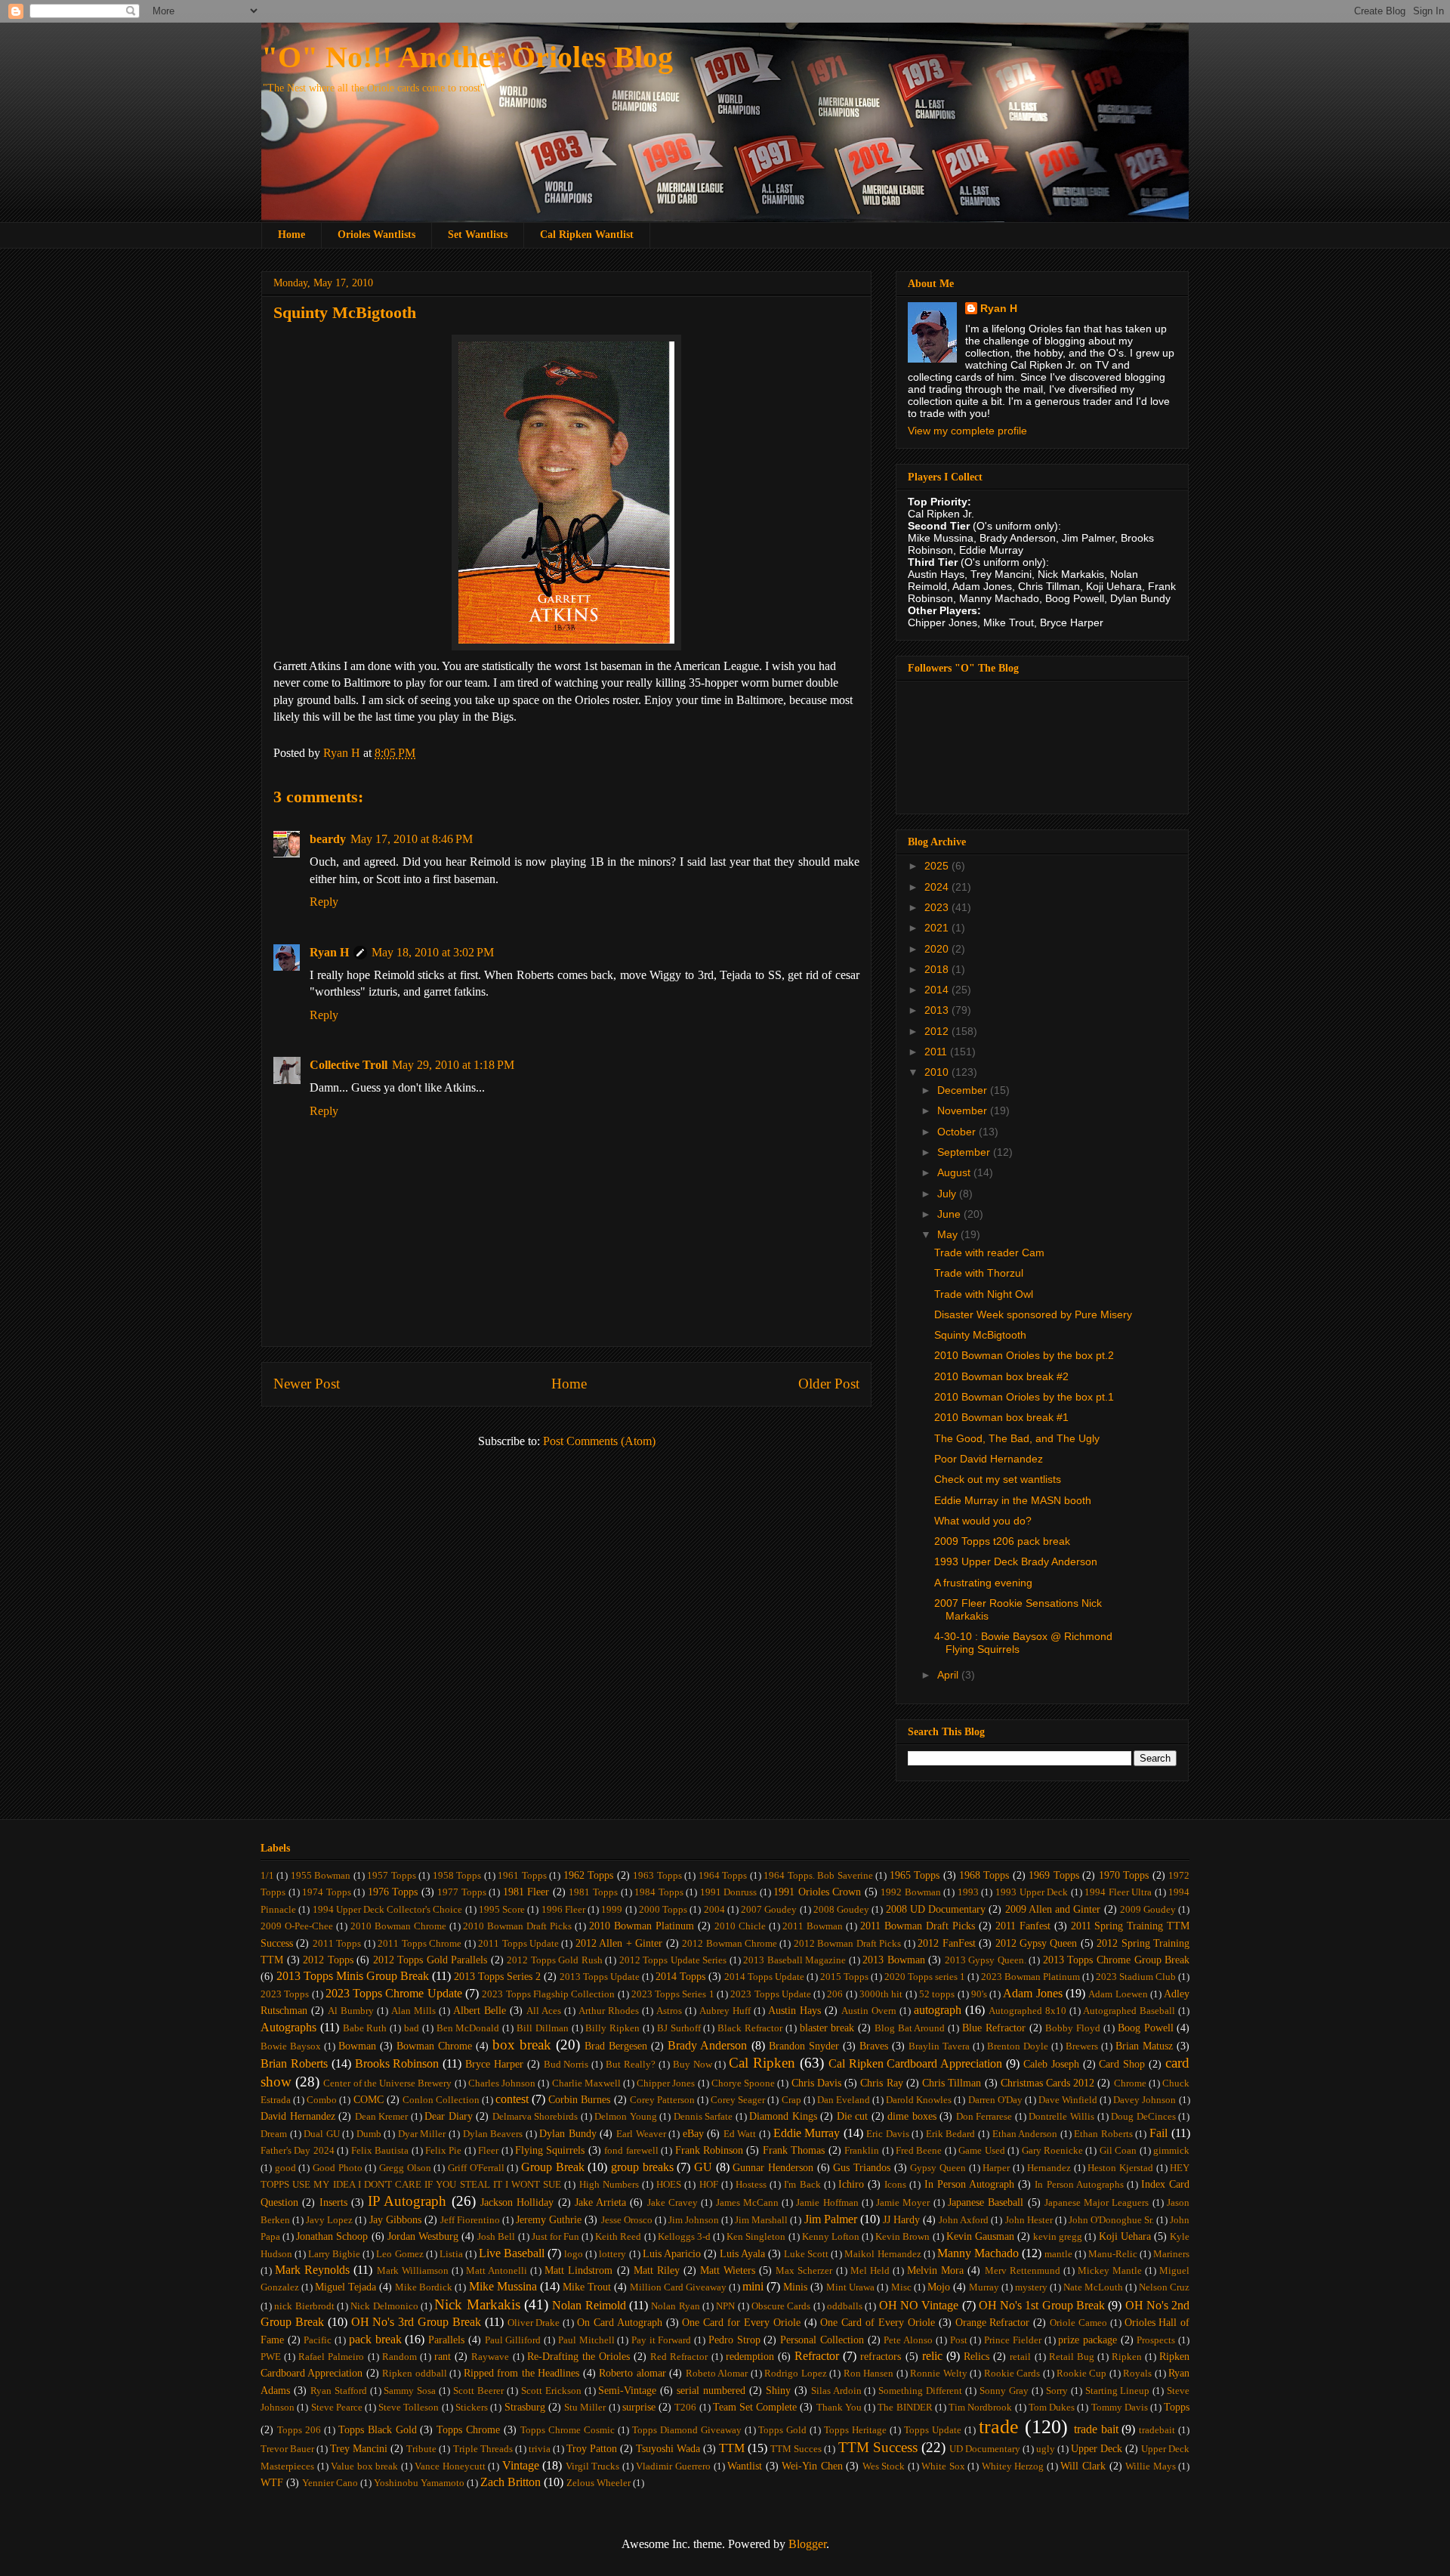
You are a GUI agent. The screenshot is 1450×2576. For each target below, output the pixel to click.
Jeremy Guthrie (549, 2219)
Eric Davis (888, 2134)
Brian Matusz (1144, 2046)
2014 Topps (680, 1976)
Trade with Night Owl (984, 1294)
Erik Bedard (951, 2134)
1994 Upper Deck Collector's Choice (388, 1910)
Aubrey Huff (725, 2011)
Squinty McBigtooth (980, 1335)
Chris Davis (816, 2083)
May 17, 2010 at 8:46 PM (412, 839)
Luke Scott (806, 2254)
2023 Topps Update (771, 1994)
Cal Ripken (762, 2063)
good (285, 2168)
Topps (1177, 2407)
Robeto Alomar (717, 2374)
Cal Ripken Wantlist (587, 235)
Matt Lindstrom (578, 2270)
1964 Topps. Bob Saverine (818, 1876)
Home (292, 235)
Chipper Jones (666, 2083)
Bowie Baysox (291, 2046)
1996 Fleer (563, 1910)
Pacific (318, 2340)
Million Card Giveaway (678, 2287)
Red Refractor (679, 2357)
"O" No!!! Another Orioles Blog (467, 57)
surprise (639, 2407)
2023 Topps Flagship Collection (548, 1994)
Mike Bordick (424, 2287)
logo (574, 2254)
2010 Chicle (740, 1926)
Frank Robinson (709, 2150)
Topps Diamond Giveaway (687, 2430)
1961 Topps (522, 1876)
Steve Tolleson (409, 2408)
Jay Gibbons (395, 2219)
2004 (714, 1910)
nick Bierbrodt (304, 2306)
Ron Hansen (868, 2374)
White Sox (943, 2466)
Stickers (472, 2408)
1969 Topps (1054, 1875)
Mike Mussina (503, 2286)
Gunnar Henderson (773, 2167)
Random (400, 2357)
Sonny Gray (1004, 2391)
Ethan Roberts (1103, 2134)
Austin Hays (794, 2010)
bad (412, 2028)
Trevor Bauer (287, 2449)
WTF (272, 2482)
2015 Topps (844, 1977)
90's (979, 1994)
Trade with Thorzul (979, 1273)
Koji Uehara (1125, 2236)
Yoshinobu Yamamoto (419, 2483)
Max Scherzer (804, 2271)
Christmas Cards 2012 (1047, 2083)
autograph (938, 2010)
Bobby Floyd (1073, 2028)
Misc (901, 2287)
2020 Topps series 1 (925, 1977)
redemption (750, 2356)
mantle (1058, 2254)
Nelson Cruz (1164, 2287)
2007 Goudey (769, 1910)
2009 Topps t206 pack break (1002, 1541)
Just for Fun (555, 2237)
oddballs (845, 2306)
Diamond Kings (783, 2116)
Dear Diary (449, 2116)
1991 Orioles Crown (817, 1892)
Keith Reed (618, 2237)
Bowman (357, 2046)
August (955, 1172)
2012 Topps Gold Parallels (430, 1960)
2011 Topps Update (518, 1944)
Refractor (817, 2356)
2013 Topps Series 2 (497, 1976)
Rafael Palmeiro (331, 2357)
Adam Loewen (1118, 1994)
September (965, 1152)
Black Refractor (750, 2028)
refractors (881, 2356)
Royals (1137, 2374)
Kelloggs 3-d (684, 2237)
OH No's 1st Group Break (1042, 2305)
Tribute (421, 2449)
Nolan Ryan (675, 2306)
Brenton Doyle (1018, 2046)
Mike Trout (587, 2287)
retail (1020, 2357)
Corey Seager (738, 2100)
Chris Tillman (952, 2083)
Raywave (490, 2357)
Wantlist (745, 2466)
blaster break (827, 2028)
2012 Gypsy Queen (1037, 1943)
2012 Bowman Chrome (730, 1944)
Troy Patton (592, 2448)
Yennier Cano (330, 2483)
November (964, 1110)
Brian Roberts (294, 2063)
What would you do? (983, 1521)
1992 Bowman (911, 1892)
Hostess (751, 2185)
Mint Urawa (850, 2287)
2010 (938, 1072)
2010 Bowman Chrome (398, 1926)
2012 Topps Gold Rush (555, 1960)
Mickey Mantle (1110, 2271)
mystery (1031, 2287)
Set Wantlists (478, 235)
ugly (1046, 2449)
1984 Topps (659, 1892)
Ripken (1127, 2357)
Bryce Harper (494, 2064)
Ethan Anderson (1025, 2134)
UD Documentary (985, 2449)
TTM (732, 2448)
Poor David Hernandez (989, 1459)
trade (999, 2427)
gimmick (1171, 2151)
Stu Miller (585, 2408)
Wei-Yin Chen (812, 2466)
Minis (795, 2287)
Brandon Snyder (804, 2046)
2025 (938, 866)
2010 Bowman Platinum (642, 1926)
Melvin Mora (935, 2270)
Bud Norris (566, 2065)
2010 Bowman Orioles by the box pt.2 (1024, 1355)
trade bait (1096, 2429)
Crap (791, 2100)
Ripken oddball (414, 2374)
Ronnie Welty (938, 2374)
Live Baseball (512, 2253)
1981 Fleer (526, 1892)
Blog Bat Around (910, 2028)
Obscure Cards (781, 2306)
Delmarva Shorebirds (535, 2117)
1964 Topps (723, 1876)
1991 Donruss (729, 1892)
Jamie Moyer (903, 2203)
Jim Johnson (694, 2220)
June (950, 1214)
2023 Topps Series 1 (673, 1994)
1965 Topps (915, 1875)
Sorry (1057, 2391)
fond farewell (631, 2151)
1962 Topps (588, 1875)
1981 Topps (593, 1892)
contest (512, 2099)
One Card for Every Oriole (741, 2322)
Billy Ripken (612, 2028)
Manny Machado (978, 2253)
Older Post (829, 1384)
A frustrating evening (983, 1583)
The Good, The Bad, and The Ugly (1017, 1438)
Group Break (553, 2167)
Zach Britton (511, 2482)
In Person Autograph (969, 2184)
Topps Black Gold (378, 2429)
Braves (874, 2046)
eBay (693, 2133)
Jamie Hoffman (827, 2203)
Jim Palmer (831, 2219)
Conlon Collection (441, 2100)
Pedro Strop (734, 2340)
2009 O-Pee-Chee (297, 1926)
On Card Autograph (620, 2322)
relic (932, 2356)
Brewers (1082, 2046)
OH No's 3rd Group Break (416, 2322)
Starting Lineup (1118, 2391)
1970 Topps (1124, 1875)
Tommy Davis (1120, 2408)
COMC (369, 2099)
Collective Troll (349, 1065)
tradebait (1157, 2430)
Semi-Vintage (627, 2390)
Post (959, 2340)
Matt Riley (657, 2270)
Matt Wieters (728, 2270)
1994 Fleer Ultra (1118, 1892)
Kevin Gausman (980, 2236)
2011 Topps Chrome (420, 1944)
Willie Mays (1151, 2466)
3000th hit (881, 1994)
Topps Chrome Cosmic (568, 2430)
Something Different (920, 2391)
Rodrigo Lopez (795, 2374)
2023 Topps (285, 1994)
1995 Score (502, 1910)
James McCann (747, 2203)
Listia (451, 2254)
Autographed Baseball (1129, 2011)
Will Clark (1083, 2466)
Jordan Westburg (423, 2236)
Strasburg (525, 2407)
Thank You (839, 2408)
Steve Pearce (337, 2408)
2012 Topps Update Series (673, 1960)
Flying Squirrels (550, 2150)
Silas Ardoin (836, 2391)
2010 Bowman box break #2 (1001, 1376)
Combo (322, 2100)
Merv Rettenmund (1023, 2271)
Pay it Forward (661, 2340)
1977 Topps (462, 1892)
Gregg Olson (405, 2168)
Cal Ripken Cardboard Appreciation (916, 2063)
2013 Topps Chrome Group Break (1116, 1960)
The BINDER (905, 2408)
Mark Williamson (413, 2271)
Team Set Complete (755, 2407)
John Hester (1029, 2220)
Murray (984, 2287)
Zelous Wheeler (599, 2483)
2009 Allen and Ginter (1053, 1909)
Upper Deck (1097, 2448)
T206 (685, 2408)
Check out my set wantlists (998, 1479)
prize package (1087, 2340)
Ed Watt (740, 2134)
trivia (540, 2449)
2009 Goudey (1148, 1910)
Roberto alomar (632, 2373)
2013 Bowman (894, 1960)
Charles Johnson (502, 2083)
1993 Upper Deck (1032, 1892)
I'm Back (802, 2185)
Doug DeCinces (1143, 2117)
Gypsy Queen (938, 2168)
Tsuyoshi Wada (668, 2448)
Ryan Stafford (339, 2391)
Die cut (853, 2116)
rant (443, 2356)
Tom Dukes (1052, 2408)
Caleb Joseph (1051, 2064)
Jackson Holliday (517, 2202)
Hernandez (1049, 2168)
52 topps (937, 1994)
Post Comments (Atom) (599, 1441)
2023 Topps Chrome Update (394, 1993)
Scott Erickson (551, 2391)
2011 (937, 1052)
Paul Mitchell (586, 2340)
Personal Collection (822, 2340)
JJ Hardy (901, 2219)
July (948, 1194)
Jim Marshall (761, 2220)
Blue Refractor (994, 2028)
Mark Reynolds (312, 2270)
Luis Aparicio (672, 2253)
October (958, 1132)
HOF (709, 2185)
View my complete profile (967, 431)
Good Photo (338, 2168)
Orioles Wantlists (376, 235)
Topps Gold (782, 2430)
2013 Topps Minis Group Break (353, 1976)
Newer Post (307, 1384)
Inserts (333, 2202)
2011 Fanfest (1023, 1926)
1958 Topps (457, 1876)
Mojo (939, 2287)
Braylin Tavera (939, 2046)
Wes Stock (884, 2466)
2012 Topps (328, 1960)
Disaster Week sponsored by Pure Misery (1033, 1314)
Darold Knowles (919, 2100)
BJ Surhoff (679, 2028)
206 (835, 1994)
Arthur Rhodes (609, 2011)
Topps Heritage (855, 2430)
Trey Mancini (359, 2448)
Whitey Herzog (1013, 2466)
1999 (612, 1910)
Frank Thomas (794, 2150)
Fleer (488, 2151)
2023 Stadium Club (1136, 1977)
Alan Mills (413, 2011)
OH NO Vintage (919, 2305)
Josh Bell (496, 2237)
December (964, 1090)
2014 (938, 990)
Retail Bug (1072, 2357)
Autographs (288, 2027)
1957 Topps (391, 1876)
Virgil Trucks (593, 2466)
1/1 (267, 1876)
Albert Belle (480, 2010)
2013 (938, 1010)
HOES (669, 2185)
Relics (976, 2356)
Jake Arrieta (600, 2202)
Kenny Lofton (831, 2237)
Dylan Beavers (493, 2134)
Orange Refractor (993, 2322)
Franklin (862, 2151)
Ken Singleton (756, 2237)
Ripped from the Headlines (521, 2373)
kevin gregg (1058, 2237)
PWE (271, 2357)
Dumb (369, 2134)
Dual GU (322, 2134)
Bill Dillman (543, 2028)
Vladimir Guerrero (673, 2466)
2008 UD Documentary (936, 1909)
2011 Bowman (813, 1926)
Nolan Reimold (589, 2305)
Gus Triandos (862, 2167)
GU (703, 2167)
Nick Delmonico (384, 2306)
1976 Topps (393, 1892)
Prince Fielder (1013, 2340)
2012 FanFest (946, 1943)
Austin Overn (869, 2011)
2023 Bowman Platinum (1030, 1977)
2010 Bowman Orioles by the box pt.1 (1024, 1397)
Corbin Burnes (579, 2099)
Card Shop (1122, 2064)
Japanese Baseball (986, 2202)
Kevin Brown (902, 2237)
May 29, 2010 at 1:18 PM (453, 1065)
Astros (669, 2011)
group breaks (642, 2167)
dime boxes (912, 2116)
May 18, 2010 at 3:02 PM (433, 952)
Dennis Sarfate (703, 2117)
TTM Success (878, 2447)
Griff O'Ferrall (476, 2168)
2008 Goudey (841, 1910)
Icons (895, 2185)
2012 (938, 1031)
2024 (938, 887)
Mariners (1171, 2254)
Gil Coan (1118, 2151)
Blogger (807, 2544)
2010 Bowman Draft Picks (517, 1926)
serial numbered (711, 2390)
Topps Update (933, 2430)
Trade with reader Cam (989, 1252)
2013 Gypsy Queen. (986, 1960)
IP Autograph (407, 2201)
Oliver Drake (534, 2323)
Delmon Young (626, 2117)
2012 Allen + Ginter (619, 1943)
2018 (938, 969)
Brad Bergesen (616, 2046)
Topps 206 (299, 2430)
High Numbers (609, 2185)
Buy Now (693, 2065)
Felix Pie (443, 2151)
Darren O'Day (995, 2100)
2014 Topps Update (764, 1977)
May (949, 1234)
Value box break (364, 2466)
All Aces (544, 2011)
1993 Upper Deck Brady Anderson (1016, 1561)
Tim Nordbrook (980, 2408)
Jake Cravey (673, 2203)
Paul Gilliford (513, 2340)
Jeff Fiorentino (470, 2220)
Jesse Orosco (627, 2220)
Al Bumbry (351, 2011)
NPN (725, 2306)
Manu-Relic (1113, 2254)
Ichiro (851, 2184)
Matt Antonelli (497, 2271)
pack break (375, 2339)
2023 (938, 907)
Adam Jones (1032, 1993)
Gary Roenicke (1052, 2151)
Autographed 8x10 (1027, 2011)
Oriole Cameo (1078, 2323)
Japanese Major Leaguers (1097, 2203)
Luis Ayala (742, 2253)
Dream (274, 2134)
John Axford (964, 2220)
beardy (328, 839)
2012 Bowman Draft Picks (847, 1944)
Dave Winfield (1068, 2100)
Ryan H (329, 952)
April (949, 1675)
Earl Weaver (641, 2134)
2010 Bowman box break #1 (1001, 1417)
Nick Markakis (477, 2304)
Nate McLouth (1093, 2287)
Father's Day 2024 (298, 2151)
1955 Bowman (321, 1876)
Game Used (981, 2151)
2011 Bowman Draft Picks (918, 1926)
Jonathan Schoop (332, 2236)
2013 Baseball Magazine (794, 1960)
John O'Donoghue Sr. (1111, 2220)
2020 (938, 949)
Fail (1158, 2133)
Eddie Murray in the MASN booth (1013, 1500)
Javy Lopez (329, 2220)
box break (522, 2045)
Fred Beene (919, 2151)
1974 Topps (327, 1892)
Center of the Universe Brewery (387, 2083)
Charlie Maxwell (586, 2083)
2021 (938, 928)
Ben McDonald (468, 2028)
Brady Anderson (707, 2045)
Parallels (446, 2340)
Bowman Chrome (434, 2046)
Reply (324, 902)
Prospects (1156, 2340)
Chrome (1130, 2083)
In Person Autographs (1079, 2185)
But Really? (631, 2065)
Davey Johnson (1145, 2100)
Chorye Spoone (743, 2083)
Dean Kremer (382, 2117)
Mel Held (870, 2271)
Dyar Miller (422, 2134)
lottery (612, 2254)
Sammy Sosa (410, 2391)
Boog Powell (1146, 2028)
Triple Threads (483, 2449)
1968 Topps (984, 1875)
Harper (996, 2168)
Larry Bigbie (334, 2254)
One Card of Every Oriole (877, 2322)
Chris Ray (881, 2083)
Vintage (521, 2465)
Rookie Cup (1081, 2374)
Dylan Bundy (568, 2133)
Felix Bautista (380, 2151)
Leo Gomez (400, 2254)
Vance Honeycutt (450, 2466)
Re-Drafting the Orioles (578, 2356)
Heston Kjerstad (1120, 2168)
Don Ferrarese (984, 2117)
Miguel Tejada (346, 2287)
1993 (968, 1892)
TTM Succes (796, 2449)
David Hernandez (298, 2116)
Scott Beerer (478, 2391)
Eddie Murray (807, 2133)
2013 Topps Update (600, 1977)
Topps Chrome (468, 2429)
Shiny (778, 2390)
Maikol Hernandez (882, 2254)
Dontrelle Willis (1061, 2117)
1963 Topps (657, 1876)
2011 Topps (337, 1944)
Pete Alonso (908, 2340)
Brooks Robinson (397, 2063)
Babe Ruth (365, 2028)
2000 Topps (663, 1910)
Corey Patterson (662, 2100)
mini (753, 2286)
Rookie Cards (1012, 2374)
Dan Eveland (844, 2100)
